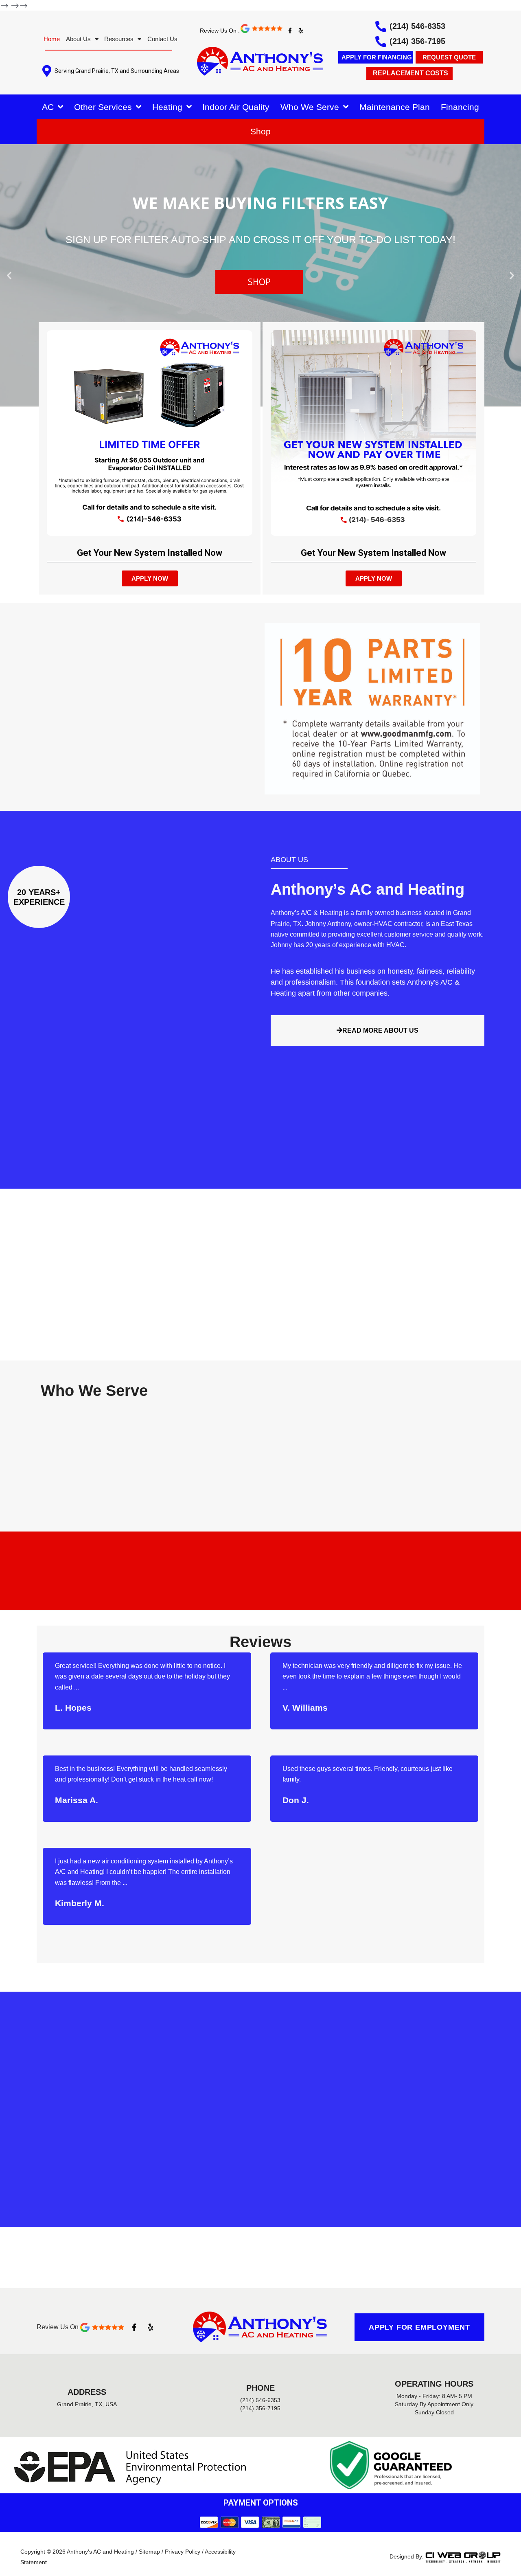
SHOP (259, 282)
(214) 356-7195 (417, 41)
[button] (9, 275)
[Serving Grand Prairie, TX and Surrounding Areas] (47, 71)
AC (48, 107)
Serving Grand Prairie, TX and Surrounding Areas (117, 71)
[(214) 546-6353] (381, 26)
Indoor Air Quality (236, 107)
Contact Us (162, 39)
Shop (260, 131)
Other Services (103, 107)
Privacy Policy (183, 2552)
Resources (119, 39)
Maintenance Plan (395, 107)
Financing (460, 107)
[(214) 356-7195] (381, 41)
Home (52, 39)
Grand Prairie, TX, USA (87, 2404)
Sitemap (149, 2552)
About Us (78, 39)
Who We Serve (310, 107)
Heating (167, 107)
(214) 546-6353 (417, 26)
